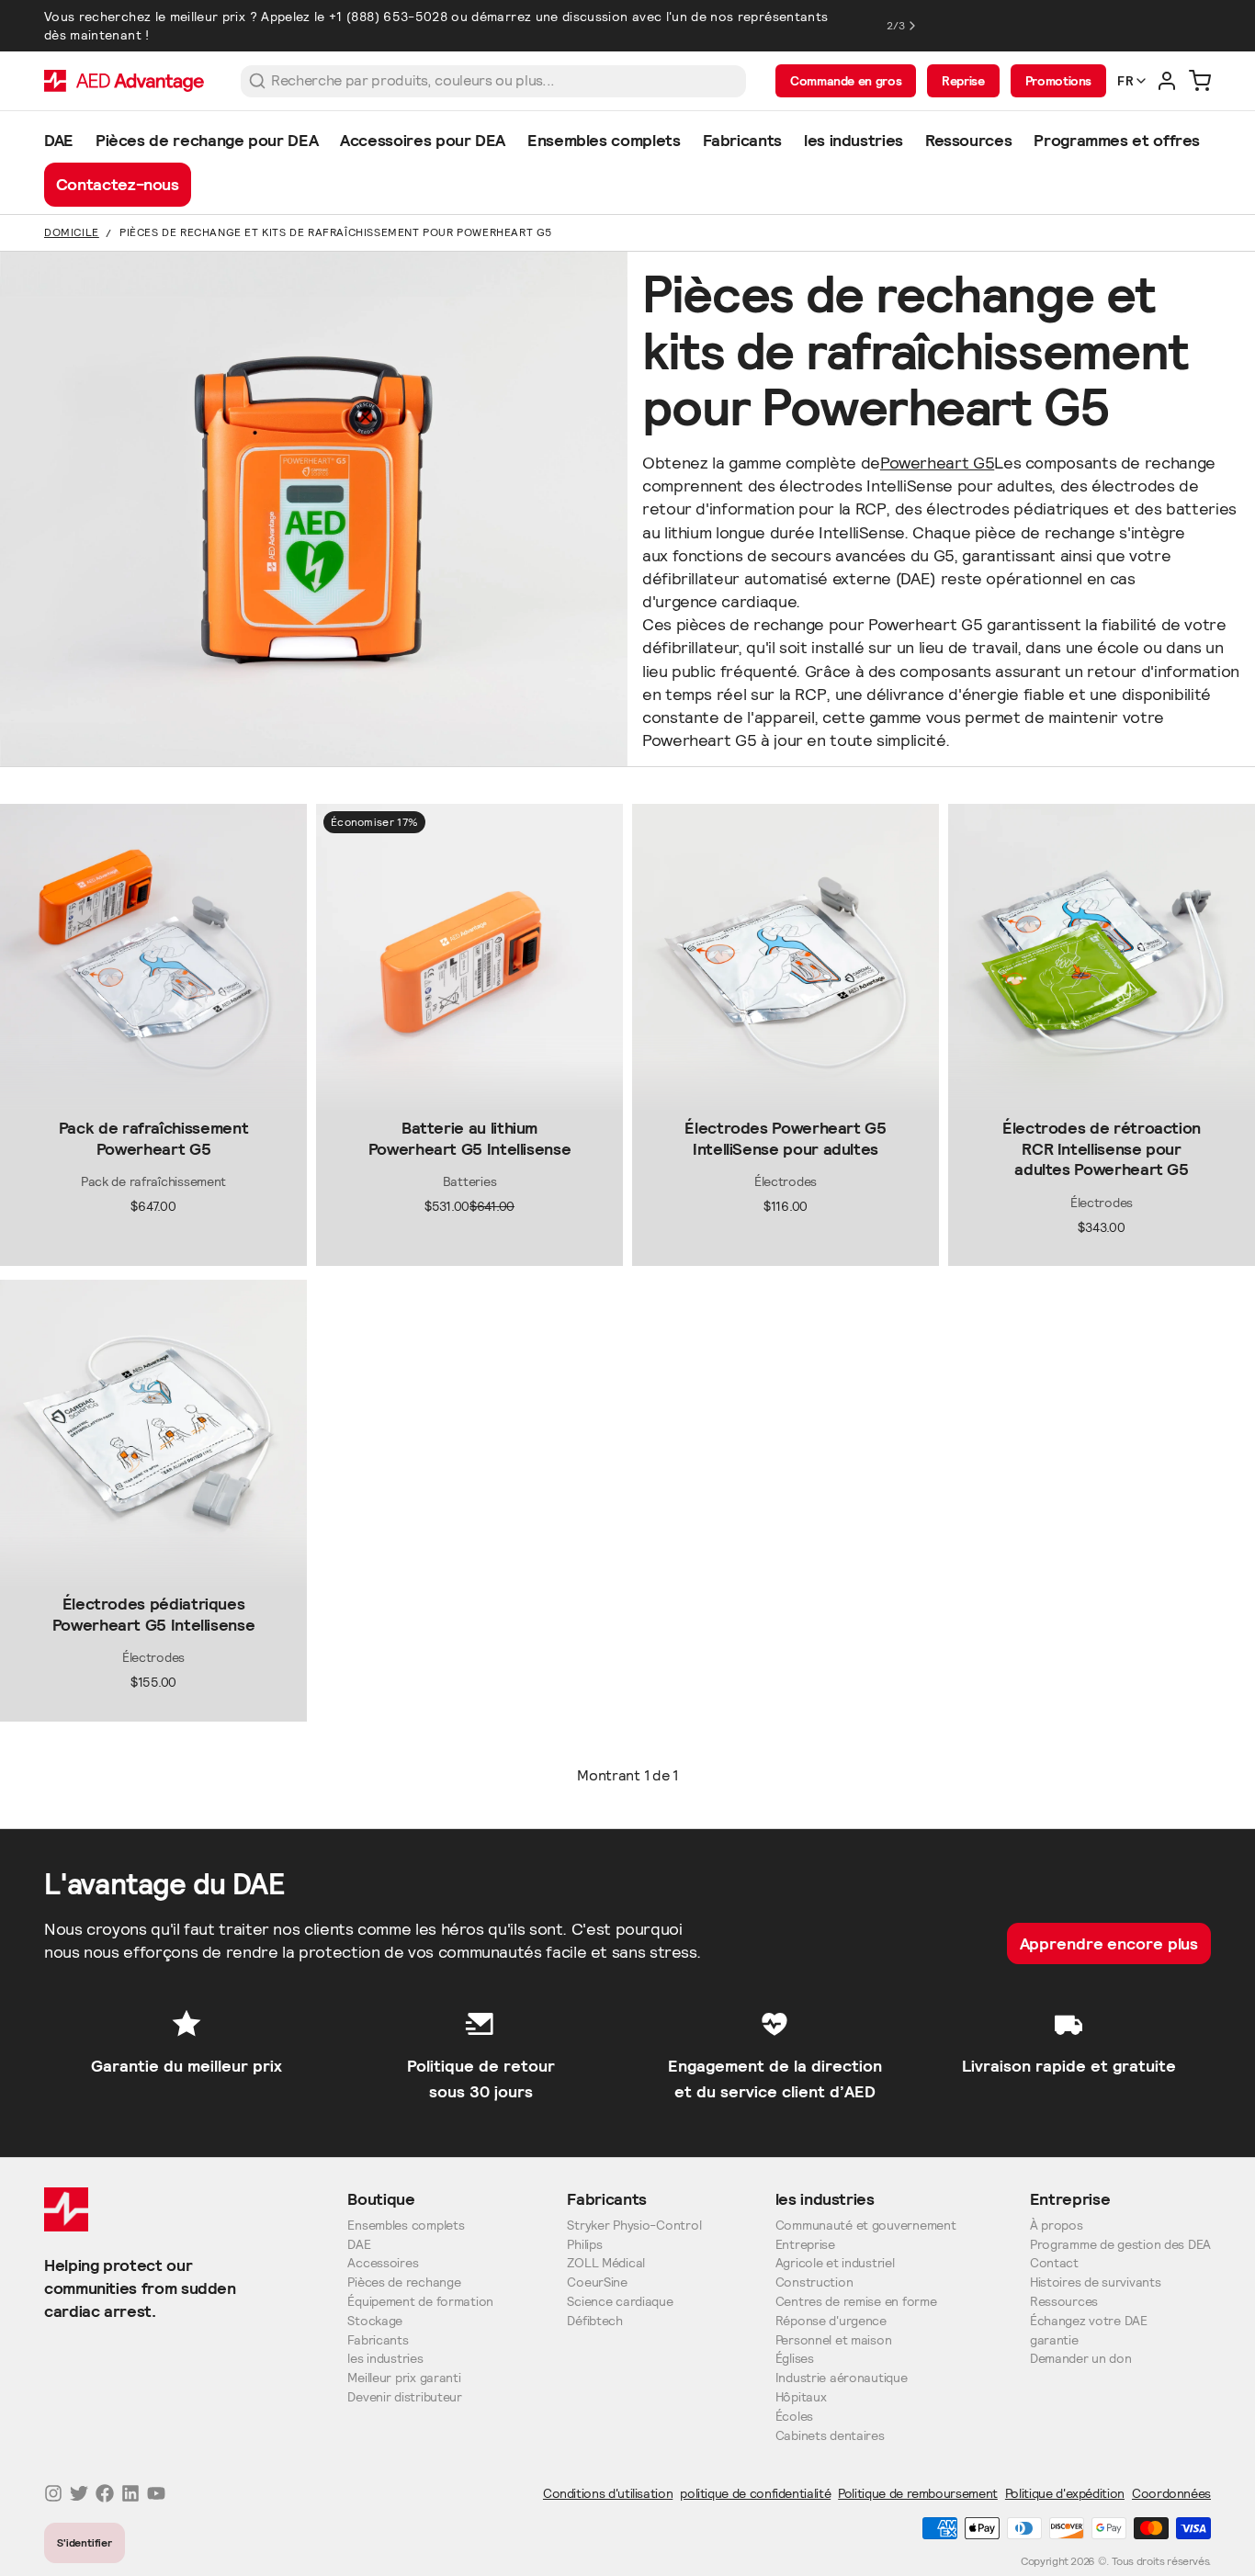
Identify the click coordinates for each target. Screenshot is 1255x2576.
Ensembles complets (406, 2226)
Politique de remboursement (918, 2493)
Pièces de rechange (404, 2282)
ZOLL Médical (606, 2263)
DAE (359, 2245)
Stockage (375, 2321)
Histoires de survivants (1096, 2282)
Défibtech (594, 2321)
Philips (584, 2245)
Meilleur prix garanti (404, 2378)
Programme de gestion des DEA (1120, 2245)
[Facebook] (105, 2493)
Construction (814, 2282)
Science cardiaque (620, 2302)
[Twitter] (79, 2493)
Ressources (1064, 2302)
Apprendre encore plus (1109, 1943)
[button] (153, 1096)
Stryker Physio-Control (634, 2226)
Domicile (72, 232)
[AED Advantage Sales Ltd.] (124, 81)
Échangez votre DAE (1089, 2321)
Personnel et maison (834, 2340)
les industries (385, 2359)
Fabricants (378, 2340)
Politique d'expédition (1065, 2493)
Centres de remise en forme (856, 2302)
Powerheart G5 (937, 463)
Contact (1054, 2263)
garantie (1054, 2340)
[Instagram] (53, 2493)
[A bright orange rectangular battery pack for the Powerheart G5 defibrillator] (469, 957)
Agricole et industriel (835, 2263)
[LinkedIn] (130, 2493)
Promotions (1058, 81)
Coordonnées (1171, 2493)
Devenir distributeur (404, 2397)
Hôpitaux (801, 2397)
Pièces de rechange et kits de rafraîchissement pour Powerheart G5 (336, 232)
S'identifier (85, 2542)
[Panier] (1200, 81)
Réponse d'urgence (831, 2321)
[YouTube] (156, 2493)
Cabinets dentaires (830, 2436)
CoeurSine (597, 2282)
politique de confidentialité (755, 2493)
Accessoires (383, 2263)
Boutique (381, 2199)
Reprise (963, 81)
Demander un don (1081, 2359)
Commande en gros (846, 81)
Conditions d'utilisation (608, 2493)
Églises (795, 2359)
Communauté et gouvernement (866, 2226)
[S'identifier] (1167, 81)
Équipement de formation (420, 2302)
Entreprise (805, 2245)
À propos (1057, 2226)
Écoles (794, 2417)
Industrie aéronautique (842, 2378)
